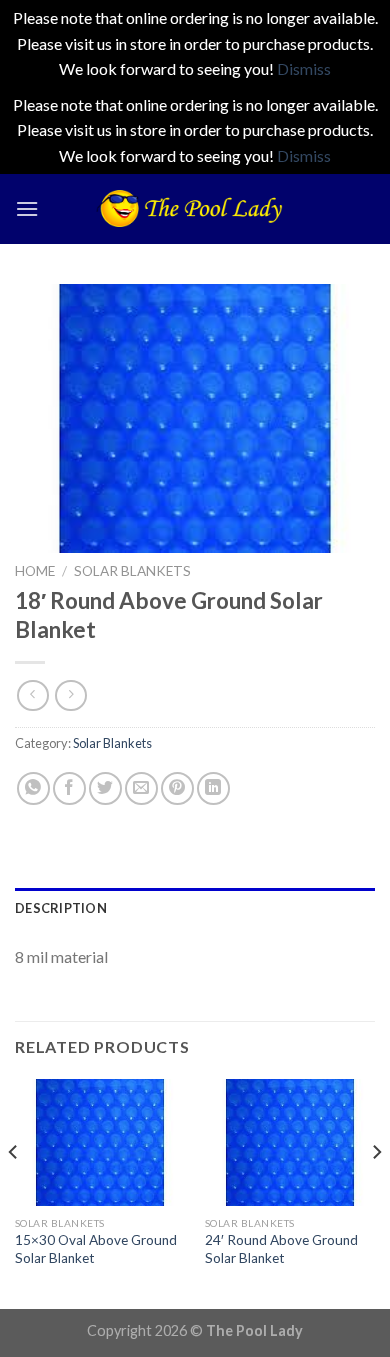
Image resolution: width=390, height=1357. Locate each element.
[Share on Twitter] (105, 788)
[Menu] (27, 208)
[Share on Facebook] (69, 788)
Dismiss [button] (304, 68)
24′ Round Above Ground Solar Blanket (281, 1249)
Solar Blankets (132, 571)
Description (61, 908)
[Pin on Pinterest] (177, 788)
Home (35, 571)
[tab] (195, 908)
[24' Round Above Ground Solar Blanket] (290, 1143)
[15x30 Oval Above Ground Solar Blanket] (100, 1143)
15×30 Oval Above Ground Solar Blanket (96, 1249)
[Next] (376, 1192)
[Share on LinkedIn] (213, 788)
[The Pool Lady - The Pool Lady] (195, 208)
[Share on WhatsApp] (33, 788)
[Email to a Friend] (141, 788)
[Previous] (14, 1192)
